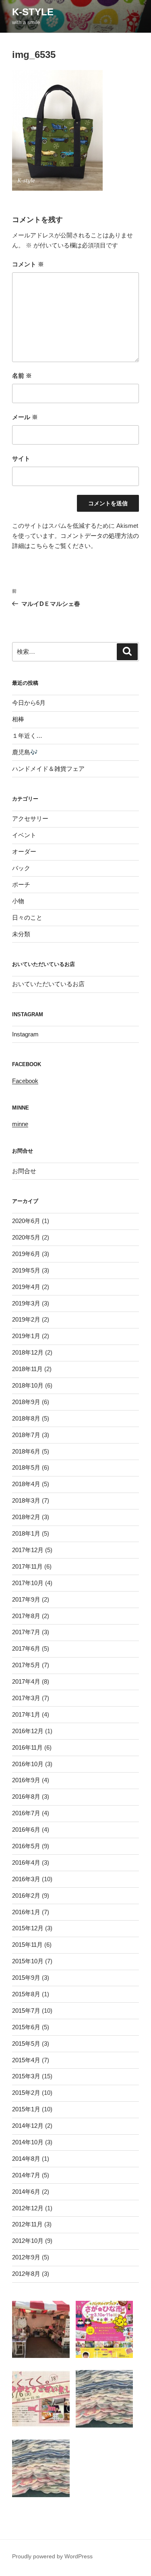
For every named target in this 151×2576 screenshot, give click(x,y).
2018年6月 (26, 1451)
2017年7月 (26, 1632)
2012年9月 (26, 2257)
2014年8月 (26, 2159)
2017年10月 (28, 1583)
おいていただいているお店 (48, 984)
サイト (21, 458)
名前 (22, 376)
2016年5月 (26, 1846)
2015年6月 (26, 2027)
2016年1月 (26, 1912)
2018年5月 (26, 1467)
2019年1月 (26, 1336)
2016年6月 (26, 1830)
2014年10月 (28, 2142)
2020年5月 (26, 1237)
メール (25, 417)
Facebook (25, 1081)
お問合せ (24, 1171)
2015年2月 (26, 2093)
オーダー (24, 851)
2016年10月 (28, 1764)
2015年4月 (26, 2060)
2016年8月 (26, 1797)
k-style (33, 12)
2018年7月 (26, 1435)
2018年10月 (28, 1385)
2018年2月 (26, 1517)
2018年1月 (26, 1533)
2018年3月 (26, 1500)
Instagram (25, 1034)
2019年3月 (26, 1303)
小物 (18, 901)
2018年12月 (28, 1352)
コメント (28, 264)
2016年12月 (28, 1731)
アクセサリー (30, 819)
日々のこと (27, 917)
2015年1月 (26, 2109)
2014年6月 (26, 2192)
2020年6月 (26, 1221)
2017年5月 (26, 1665)
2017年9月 (26, 1599)
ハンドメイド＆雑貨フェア (48, 769)
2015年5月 (26, 2044)
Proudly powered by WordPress (52, 2556)
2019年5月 (26, 1270)
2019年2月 (26, 1319)
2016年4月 (26, 1863)
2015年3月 (26, 2076)
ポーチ (21, 884)
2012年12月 (28, 2208)
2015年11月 (27, 1945)
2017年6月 (26, 1648)
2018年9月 (26, 1402)
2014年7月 (26, 2175)
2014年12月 (28, 2126)
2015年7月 (26, 2011)
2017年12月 (28, 1550)
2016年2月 (26, 1895)
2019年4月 (26, 1287)
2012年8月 (26, 2274)
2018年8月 (26, 1418)
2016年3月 (26, 1879)
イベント (24, 835)
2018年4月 (26, 1484)
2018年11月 (27, 1369)
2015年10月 (28, 1961)
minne (20, 1124)
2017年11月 (27, 1566)
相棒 (18, 719)
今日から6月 (29, 703)
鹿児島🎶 (25, 752)
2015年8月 (26, 1994)
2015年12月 (28, 1928)
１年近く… (27, 736)
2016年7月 (26, 1813)
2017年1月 (26, 1714)
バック (21, 868)
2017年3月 (26, 1698)
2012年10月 (28, 2241)
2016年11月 (27, 1747)
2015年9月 (26, 1978)
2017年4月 (26, 1681)
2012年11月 (27, 2224)
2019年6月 (26, 1254)
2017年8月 (26, 1616)
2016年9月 (26, 1780)
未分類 (21, 934)
